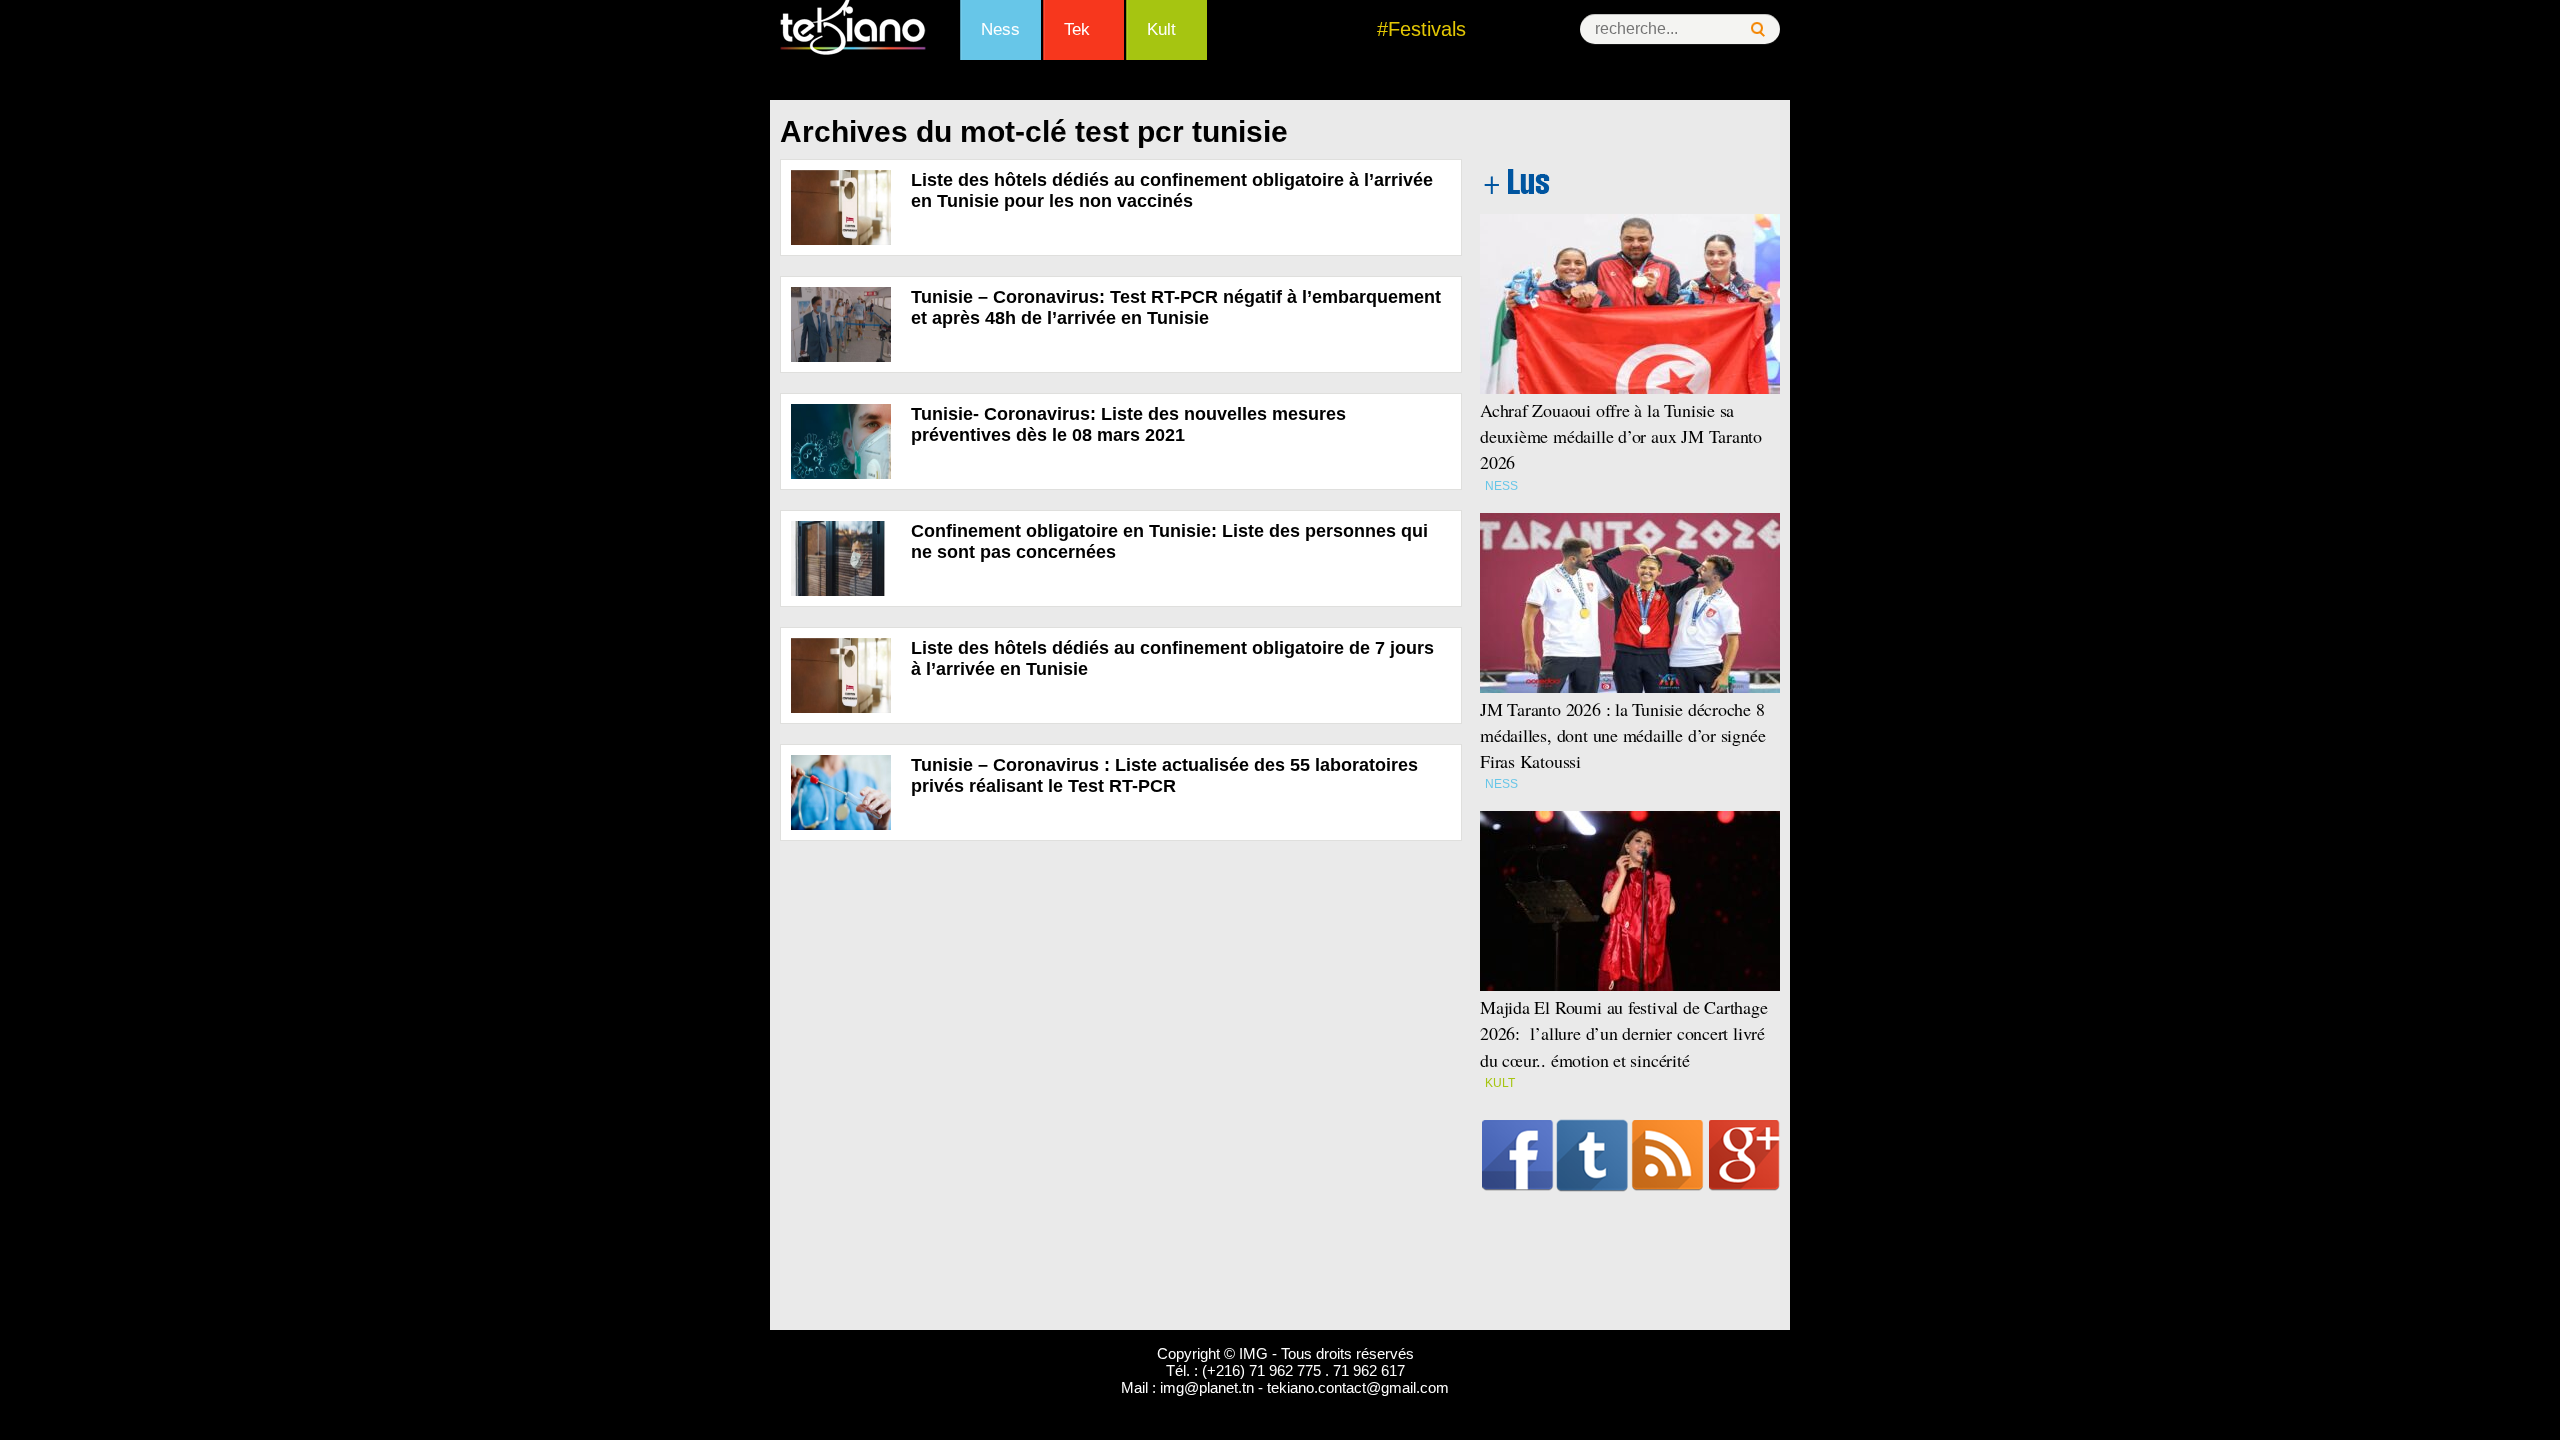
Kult (1161, 29)
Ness (1000, 29)
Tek (1077, 29)
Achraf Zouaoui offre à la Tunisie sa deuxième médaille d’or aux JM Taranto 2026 (1621, 436)
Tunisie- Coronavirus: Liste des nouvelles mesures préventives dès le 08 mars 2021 (1128, 424)
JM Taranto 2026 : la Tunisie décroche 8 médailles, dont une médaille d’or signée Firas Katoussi (1622, 735)
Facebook (1517, 1155)
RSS (1667, 1155)
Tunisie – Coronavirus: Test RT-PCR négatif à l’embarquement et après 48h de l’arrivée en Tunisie (1176, 307)
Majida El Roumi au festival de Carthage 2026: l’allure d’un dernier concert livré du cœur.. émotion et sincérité (1624, 1033)
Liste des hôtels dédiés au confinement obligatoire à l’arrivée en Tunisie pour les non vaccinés (1172, 190)
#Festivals (1421, 29)
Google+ (1744, 1155)
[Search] (1758, 29)
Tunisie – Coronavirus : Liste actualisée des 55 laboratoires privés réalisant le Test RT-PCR (1164, 775)
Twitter (1592, 1155)
